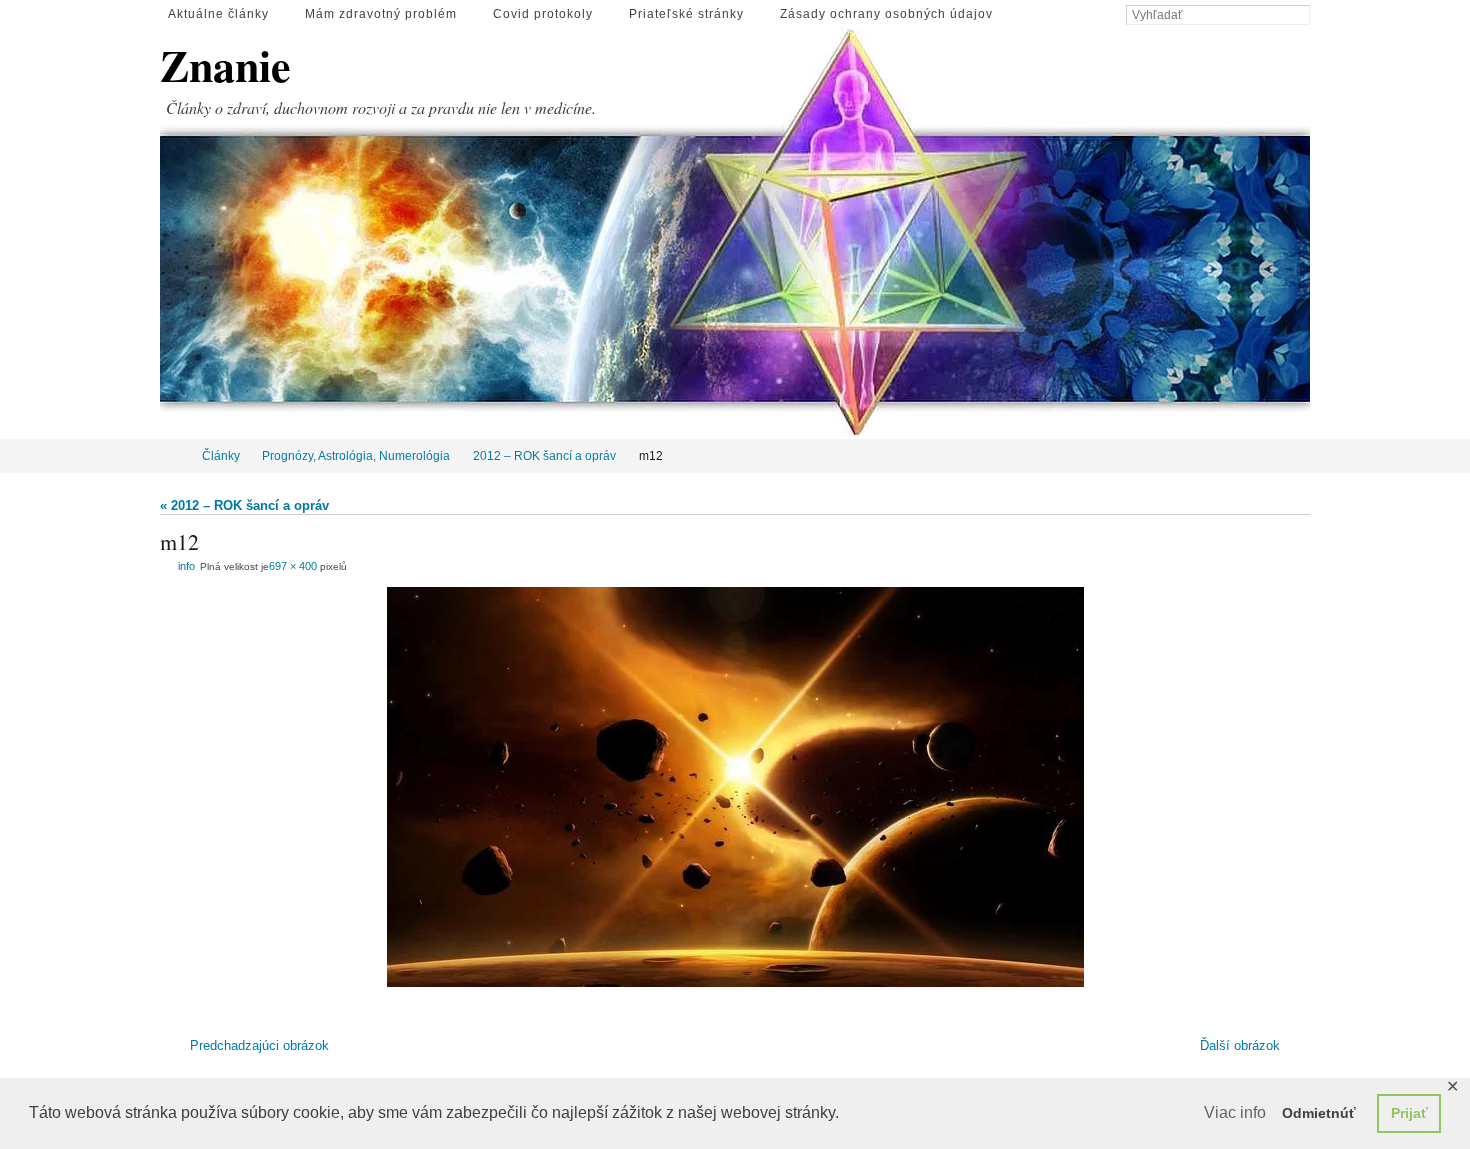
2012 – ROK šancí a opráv (544, 456)
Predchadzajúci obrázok (259, 1045)
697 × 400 (293, 566)
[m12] (735, 787)
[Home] (173, 456)
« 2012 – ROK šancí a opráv (244, 505)
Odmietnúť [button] (1319, 1113)
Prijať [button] (1409, 1113)
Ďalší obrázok (1240, 1045)
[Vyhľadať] (1300, 16)
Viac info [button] (1235, 1112)
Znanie (225, 65)
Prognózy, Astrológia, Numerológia (356, 456)
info (186, 566)
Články (221, 456)
